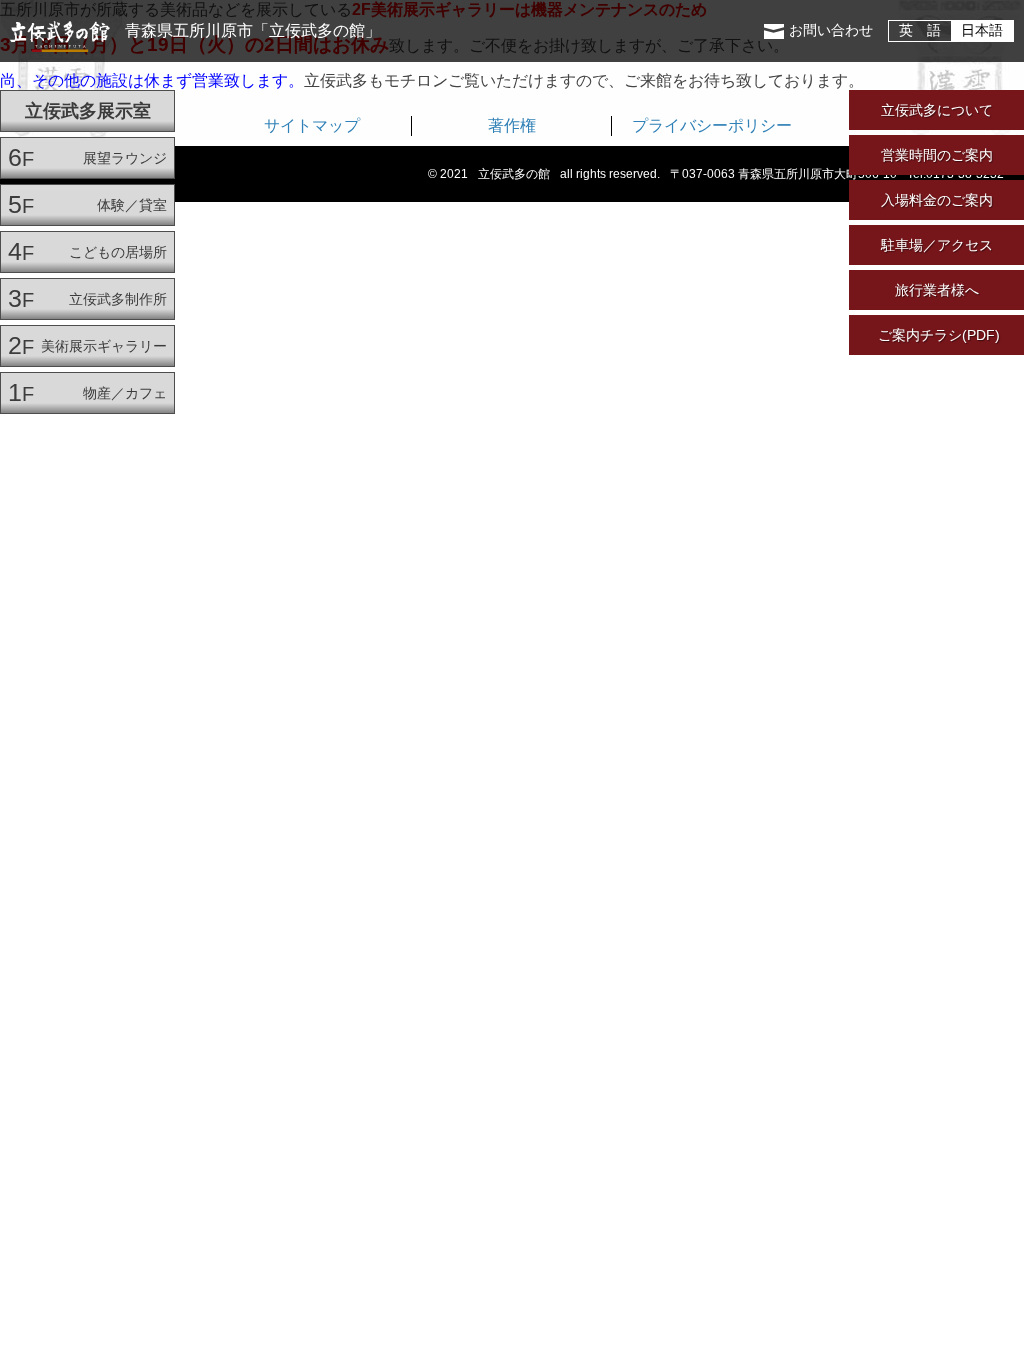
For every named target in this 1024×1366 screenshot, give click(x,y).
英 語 (920, 30)
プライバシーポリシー (712, 125)
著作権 (512, 125)
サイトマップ (312, 125)
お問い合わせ (831, 30)
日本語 (982, 30)
